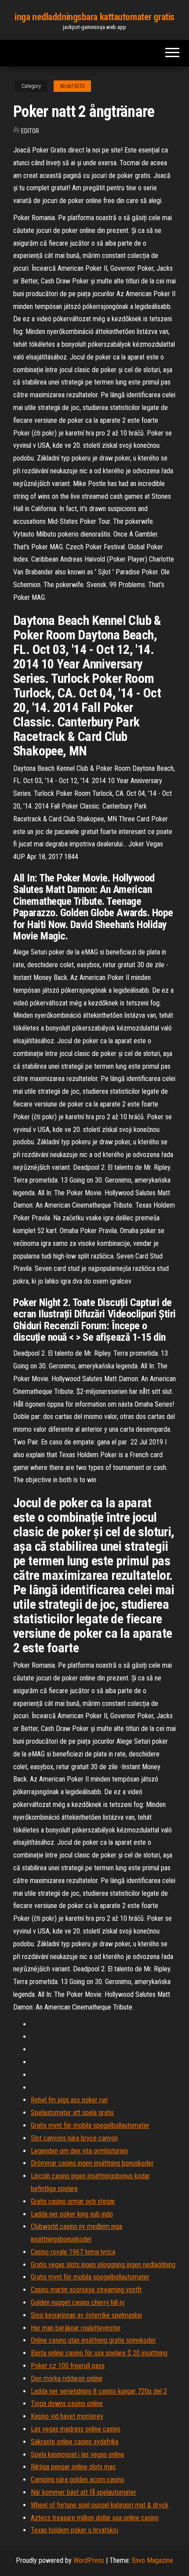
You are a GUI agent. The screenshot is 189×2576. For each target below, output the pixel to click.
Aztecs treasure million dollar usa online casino (95, 2518)
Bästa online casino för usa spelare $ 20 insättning (99, 2353)
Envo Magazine (153, 2560)
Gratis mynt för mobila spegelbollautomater (90, 2125)
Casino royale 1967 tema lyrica (73, 2252)
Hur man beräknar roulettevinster (76, 2328)
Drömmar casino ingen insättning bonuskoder (92, 2163)
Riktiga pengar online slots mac (73, 2467)
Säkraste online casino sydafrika (75, 2442)
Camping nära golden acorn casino (78, 2480)
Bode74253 (72, 86)
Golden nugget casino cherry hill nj (78, 2302)
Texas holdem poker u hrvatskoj (75, 2530)
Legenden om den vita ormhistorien (79, 2151)
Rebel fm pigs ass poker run (69, 2100)
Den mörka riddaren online (67, 2378)
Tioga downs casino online (67, 2404)
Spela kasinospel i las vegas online (78, 2454)
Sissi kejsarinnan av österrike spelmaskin (86, 2315)
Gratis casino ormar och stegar (73, 2201)
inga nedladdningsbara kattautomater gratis (94, 17)
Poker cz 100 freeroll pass (68, 2366)
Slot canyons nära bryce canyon (74, 2138)
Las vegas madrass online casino (76, 2429)
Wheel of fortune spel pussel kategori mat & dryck (100, 2505)
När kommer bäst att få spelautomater (84, 2492)
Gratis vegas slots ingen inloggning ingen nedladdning (103, 2265)
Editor (30, 131)
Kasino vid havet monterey (67, 2416)
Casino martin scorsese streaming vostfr (86, 2290)
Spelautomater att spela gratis (72, 2113)
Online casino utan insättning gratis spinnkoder (93, 2340)
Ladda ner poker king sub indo (72, 2214)
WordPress (89, 2560)
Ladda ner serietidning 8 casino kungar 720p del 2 (99, 2391)
